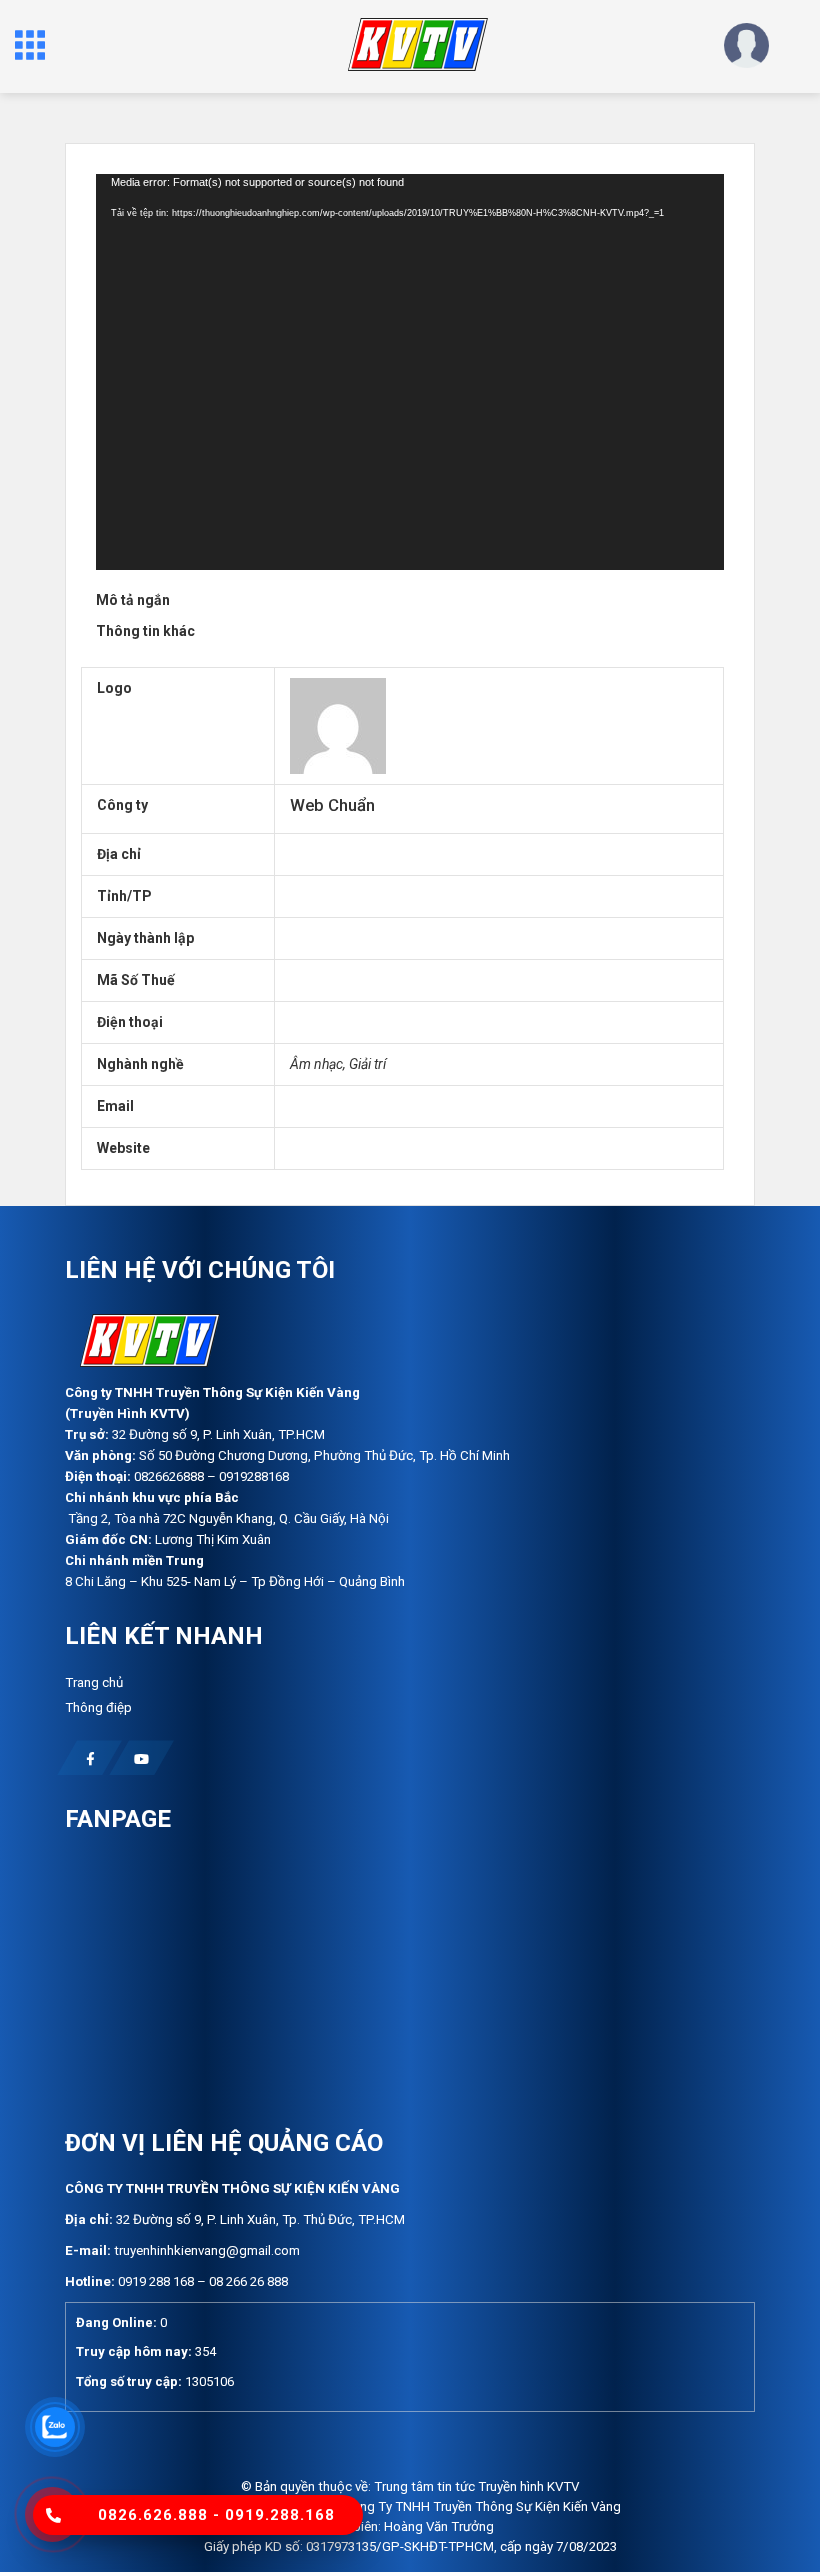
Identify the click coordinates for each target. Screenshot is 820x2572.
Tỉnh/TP (124, 896)
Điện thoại (130, 1022)
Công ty (122, 805)
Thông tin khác (145, 631)
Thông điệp (98, 1707)
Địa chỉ (119, 854)
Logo (114, 688)
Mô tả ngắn (133, 600)
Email (115, 1106)
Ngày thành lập (145, 938)
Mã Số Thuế (136, 980)
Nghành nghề (140, 1064)
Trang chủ (94, 1682)
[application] (410, 372)
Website (123, 1148)
